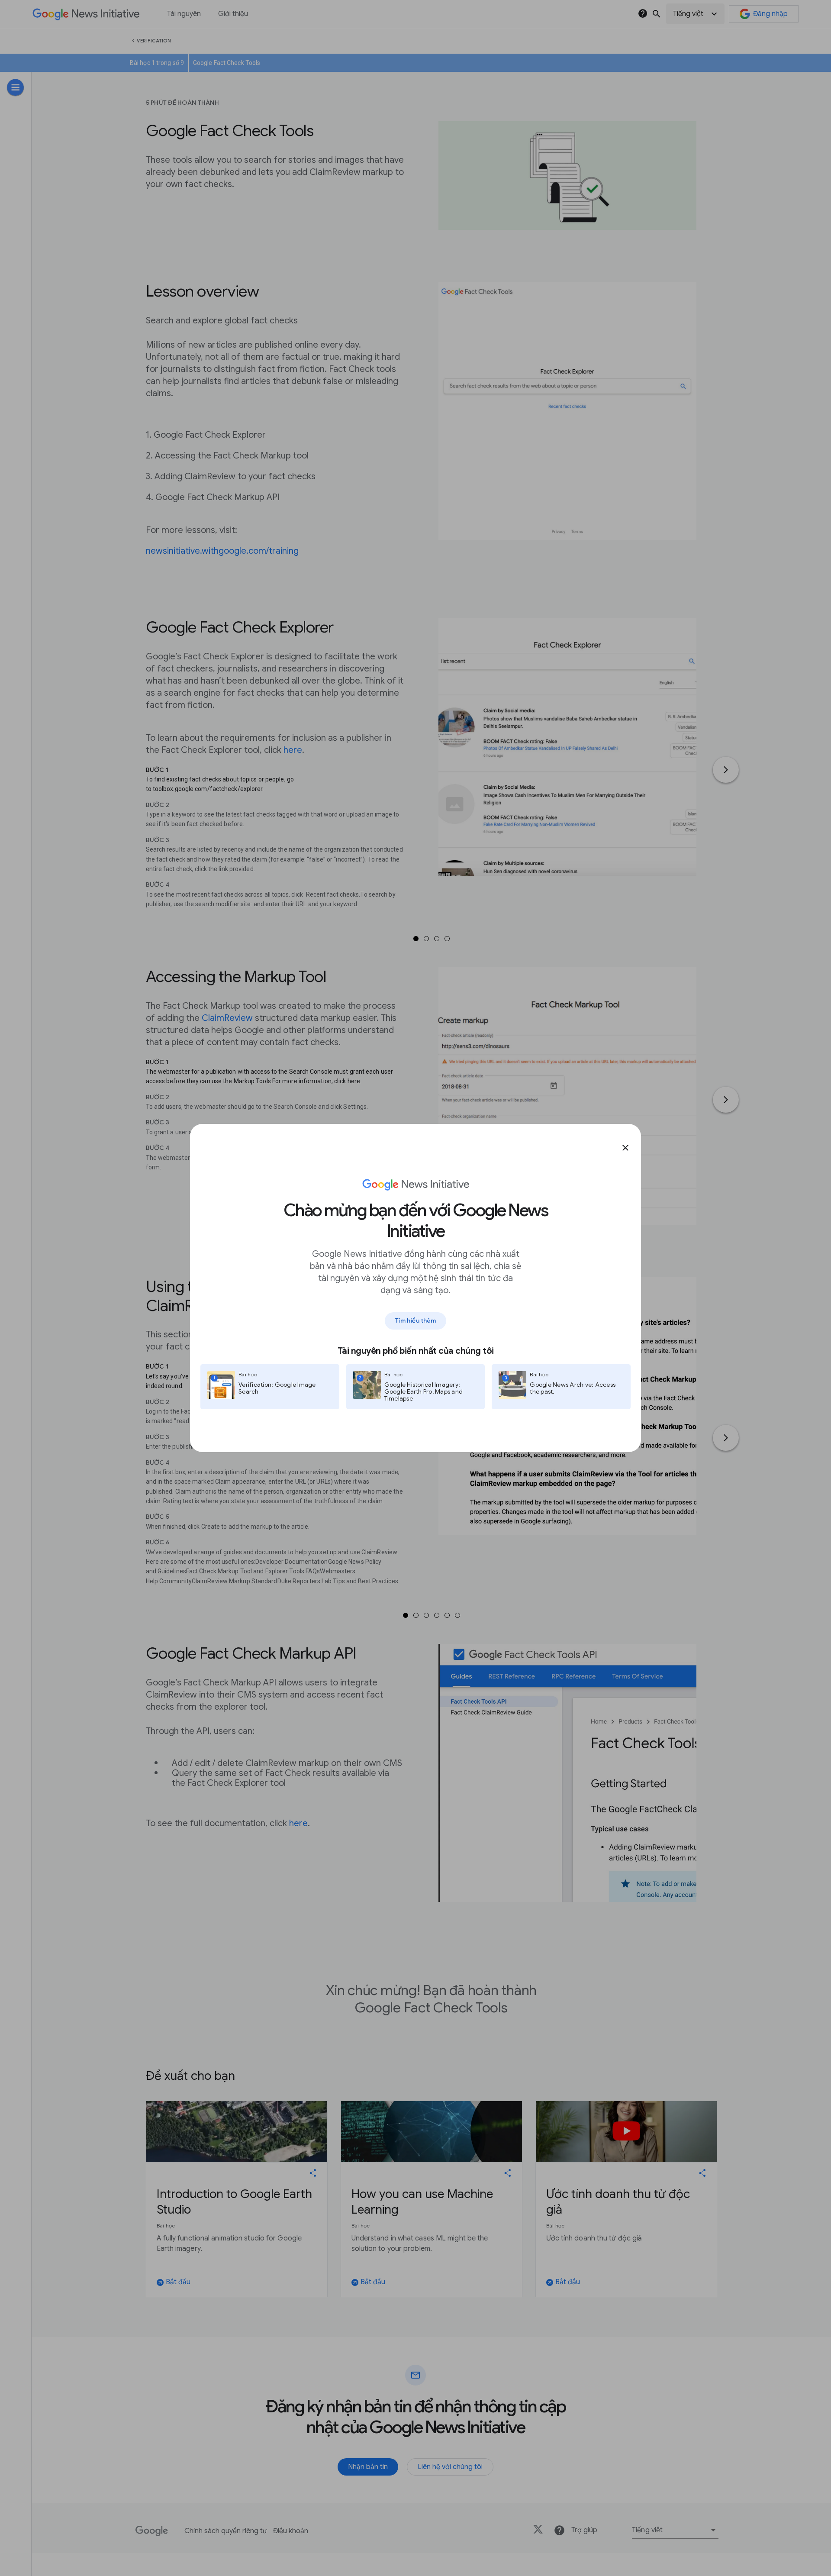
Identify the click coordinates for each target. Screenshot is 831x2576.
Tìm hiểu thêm (415, 1320)
